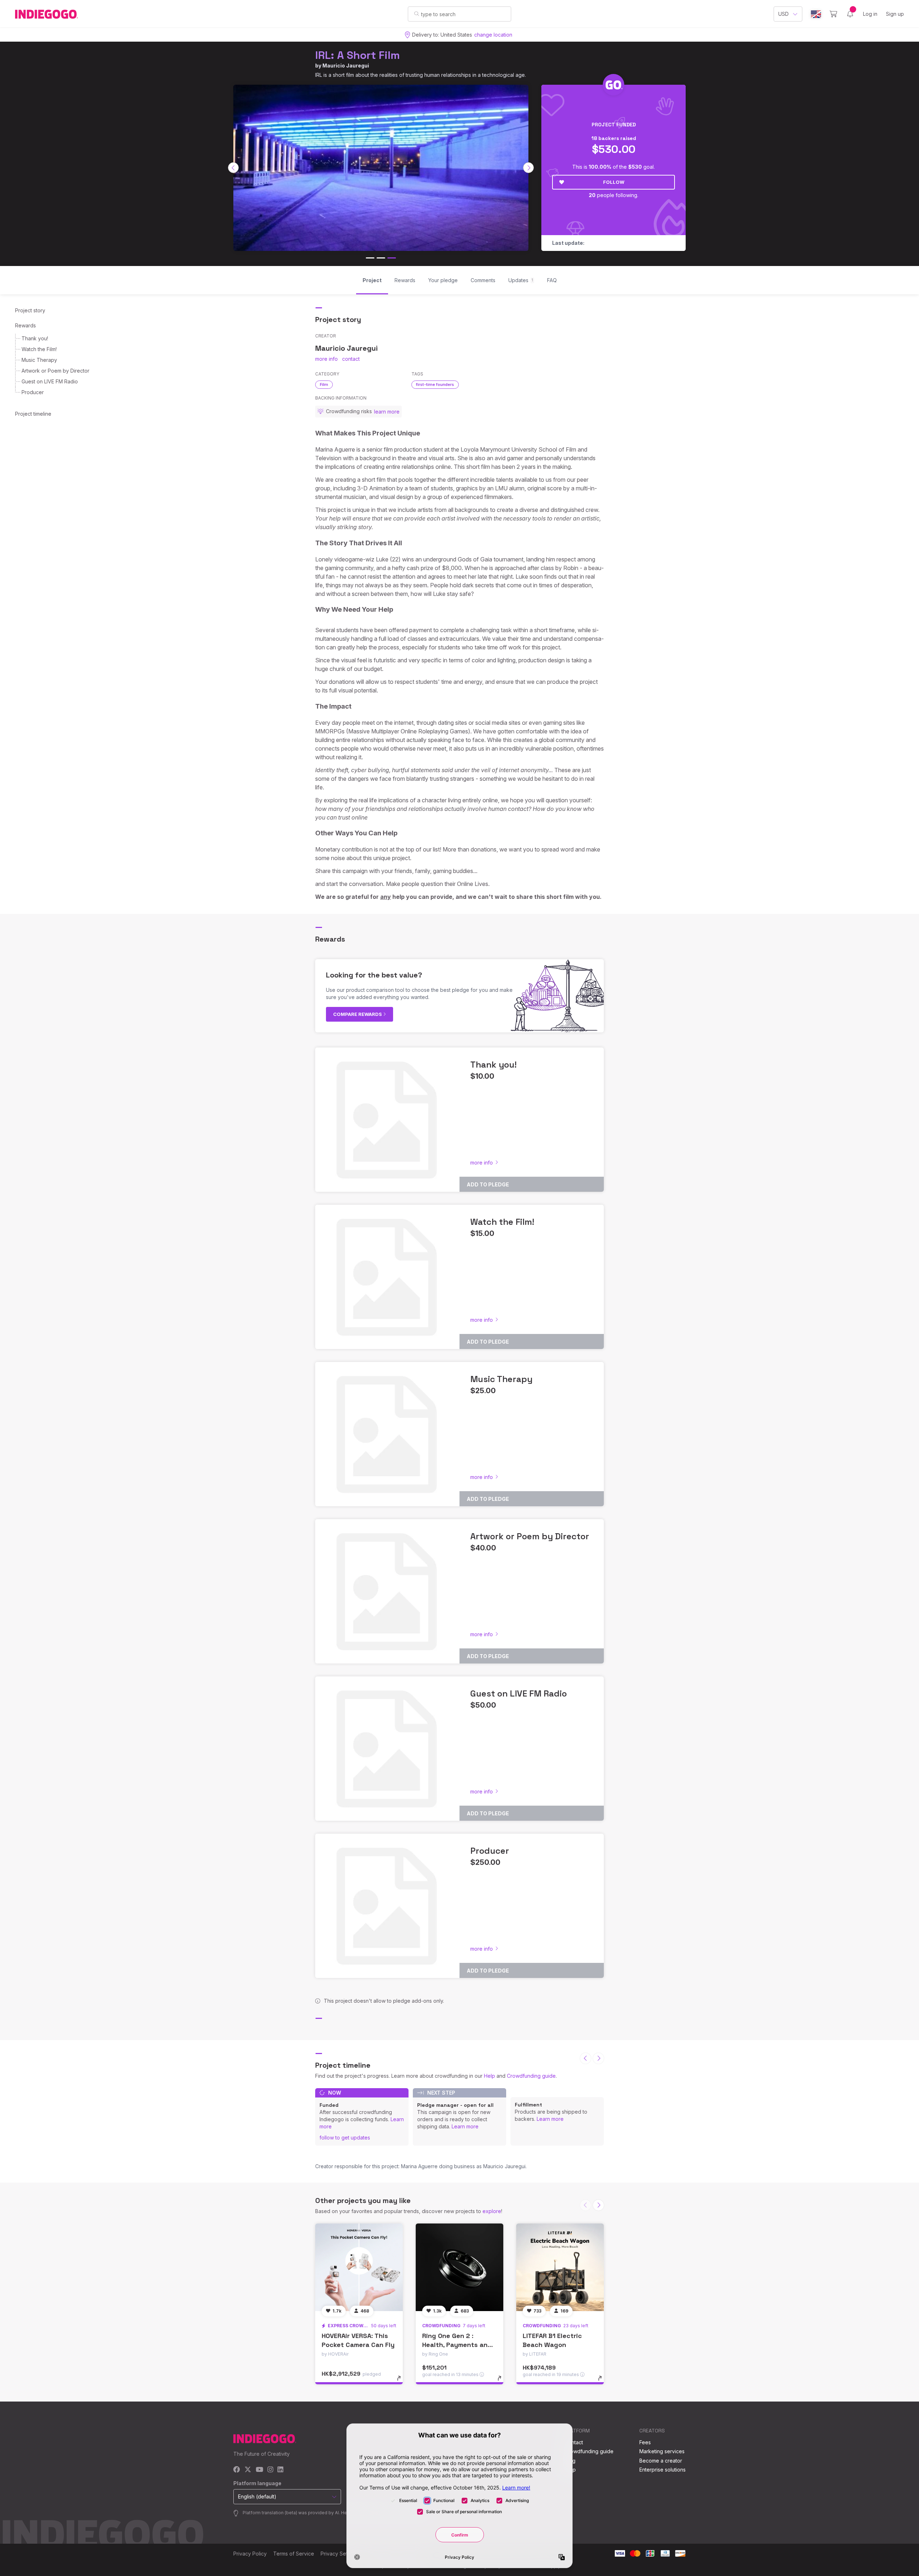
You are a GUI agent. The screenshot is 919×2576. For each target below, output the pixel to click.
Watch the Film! (39, 349)
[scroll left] (233, 168)
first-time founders (435, 384)
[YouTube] (259, 2470)
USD (783, 14)
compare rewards (358, 1014)
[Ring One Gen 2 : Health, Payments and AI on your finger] (459, 2267)
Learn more (465, 2126)
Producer (33, 392)
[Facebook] (237, 2470)
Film (324, 384)
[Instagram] (270, 2470)
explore (492, 2211)
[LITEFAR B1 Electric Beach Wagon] (560, 2267)
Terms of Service (294, 2554)
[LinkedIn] (280, 2470)
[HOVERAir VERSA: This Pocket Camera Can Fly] (359, 2267)
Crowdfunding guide (531, 2076)
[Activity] (850, 14)
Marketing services (662, 2451)
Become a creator (661, 2461)
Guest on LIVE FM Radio (50, 381)
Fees (645, 2442)
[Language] (816, 14)
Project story (30, 310)
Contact (574, 2442)
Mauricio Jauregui (346, 66)
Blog (570, 2461)
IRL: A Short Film (358, 55)
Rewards (25, 325)
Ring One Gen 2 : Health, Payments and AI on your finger (457, 2345)
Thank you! (35, 338)
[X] (248, 2470)
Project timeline (33, 414)
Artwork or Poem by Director (55, 371)
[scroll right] (528, 168)
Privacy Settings (340, 2554)
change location (493, 35)
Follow (614, 182)
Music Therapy (39, 360)
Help (489, 2076)
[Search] (417, 14)
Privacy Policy (250, 2554)
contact (351, 359)
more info (326, 359)
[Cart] (833, 14)
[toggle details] (402, 2382)
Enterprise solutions (663, 2470)
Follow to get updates (345, 2138)
